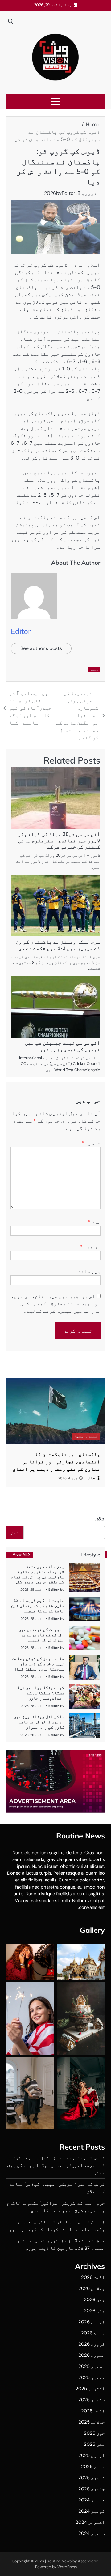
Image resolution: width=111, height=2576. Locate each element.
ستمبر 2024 (92, 2533)
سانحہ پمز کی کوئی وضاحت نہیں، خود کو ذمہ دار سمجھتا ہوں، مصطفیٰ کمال (38, 1664)
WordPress (67, 2567)
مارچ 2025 (93, 2467)
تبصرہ (91, 1143)
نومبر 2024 (92, 2511)
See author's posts (41, 648)
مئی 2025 (94, 2444)
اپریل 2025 (92, 2455)
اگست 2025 (93, 2411)
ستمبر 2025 (92, 2400)
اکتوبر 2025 (90, 2389)
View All (20, 1554)
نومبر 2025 (92, 2377)
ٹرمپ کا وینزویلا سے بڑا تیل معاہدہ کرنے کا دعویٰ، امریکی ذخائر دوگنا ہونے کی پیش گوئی (56, 2165)
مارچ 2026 (93, 2333)
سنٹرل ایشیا (86, 1436)
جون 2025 (94, 2433)
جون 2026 (94, 2300)
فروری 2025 (92, 2478)
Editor (68, 193)
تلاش (100, 1519)
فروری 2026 (92, 2344)
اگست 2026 (93, 2277)
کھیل (95, 669)
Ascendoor (88, 2561)
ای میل (90, 1247)
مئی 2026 (94, 2311)
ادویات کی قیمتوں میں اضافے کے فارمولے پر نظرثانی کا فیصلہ (41, 1635)
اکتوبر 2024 (90, 2522)
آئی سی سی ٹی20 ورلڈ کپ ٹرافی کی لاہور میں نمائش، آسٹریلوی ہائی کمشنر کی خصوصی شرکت (59, 841)
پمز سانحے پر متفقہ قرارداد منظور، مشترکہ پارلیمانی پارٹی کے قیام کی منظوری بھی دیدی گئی (38, 1574)
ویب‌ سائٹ (89, 1271)
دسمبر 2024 (92, 2500)
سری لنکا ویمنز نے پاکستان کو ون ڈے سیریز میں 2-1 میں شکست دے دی (58, 945)
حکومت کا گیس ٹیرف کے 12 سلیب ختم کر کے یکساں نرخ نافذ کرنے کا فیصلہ (38, 1606)
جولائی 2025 (92, 2422)
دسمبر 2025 (92, 2366)
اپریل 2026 (92, 2322)
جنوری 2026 (92, 2355)
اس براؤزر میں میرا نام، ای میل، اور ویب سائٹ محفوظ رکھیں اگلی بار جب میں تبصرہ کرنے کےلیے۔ (56, 1304)
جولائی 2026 (92, 2288)
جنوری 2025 (92, 2489)
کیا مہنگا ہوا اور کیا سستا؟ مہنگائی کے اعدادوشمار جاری (41, 1693)
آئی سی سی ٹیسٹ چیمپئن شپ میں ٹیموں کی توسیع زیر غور (63, 1046)
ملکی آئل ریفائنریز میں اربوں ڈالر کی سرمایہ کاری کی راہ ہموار (39, 1722)
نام (94, 1222)
